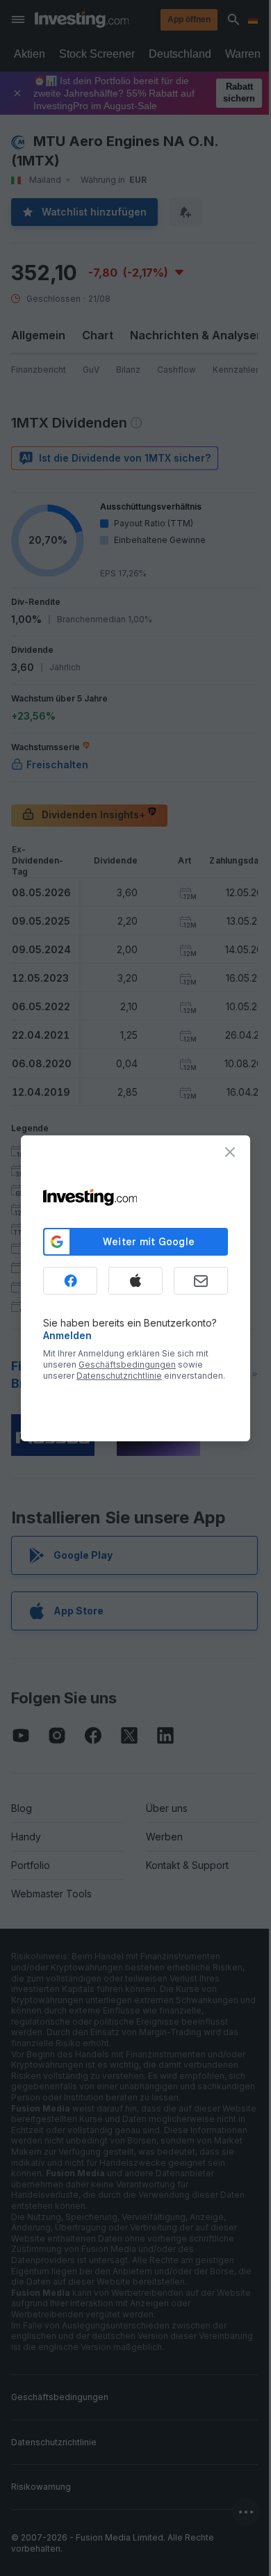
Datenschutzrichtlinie (119, 1376)
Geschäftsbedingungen (127, 1364)
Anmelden (67, 1335)
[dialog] (135, 1288)
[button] (164, 19)
